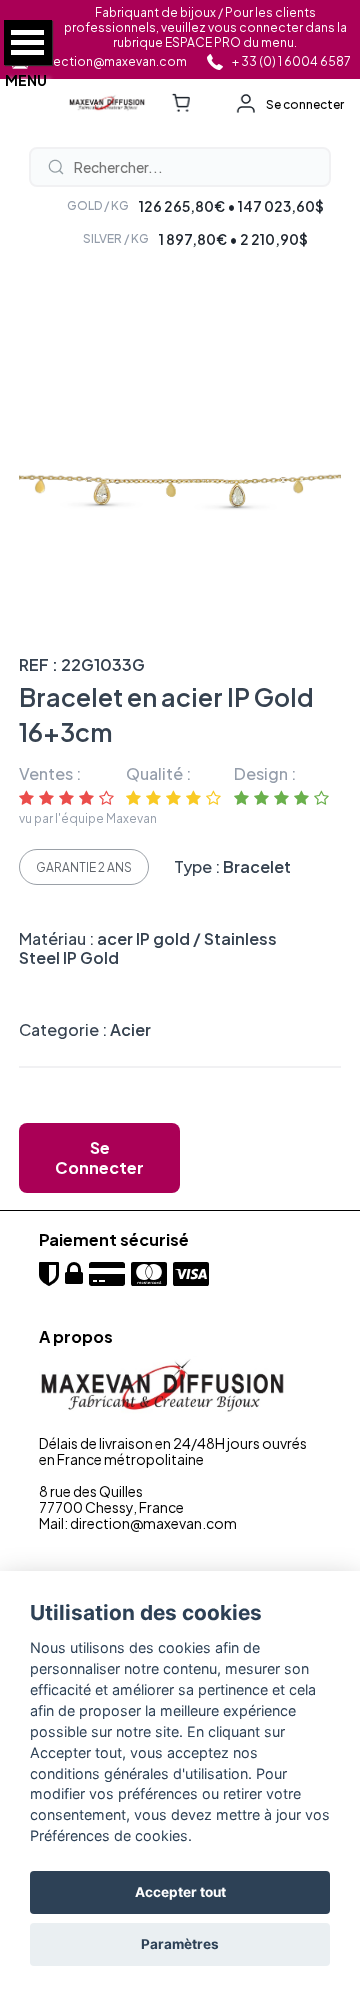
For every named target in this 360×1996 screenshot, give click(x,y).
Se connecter (305, 104)
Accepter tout (180, 1892)
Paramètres (180, 1944)
